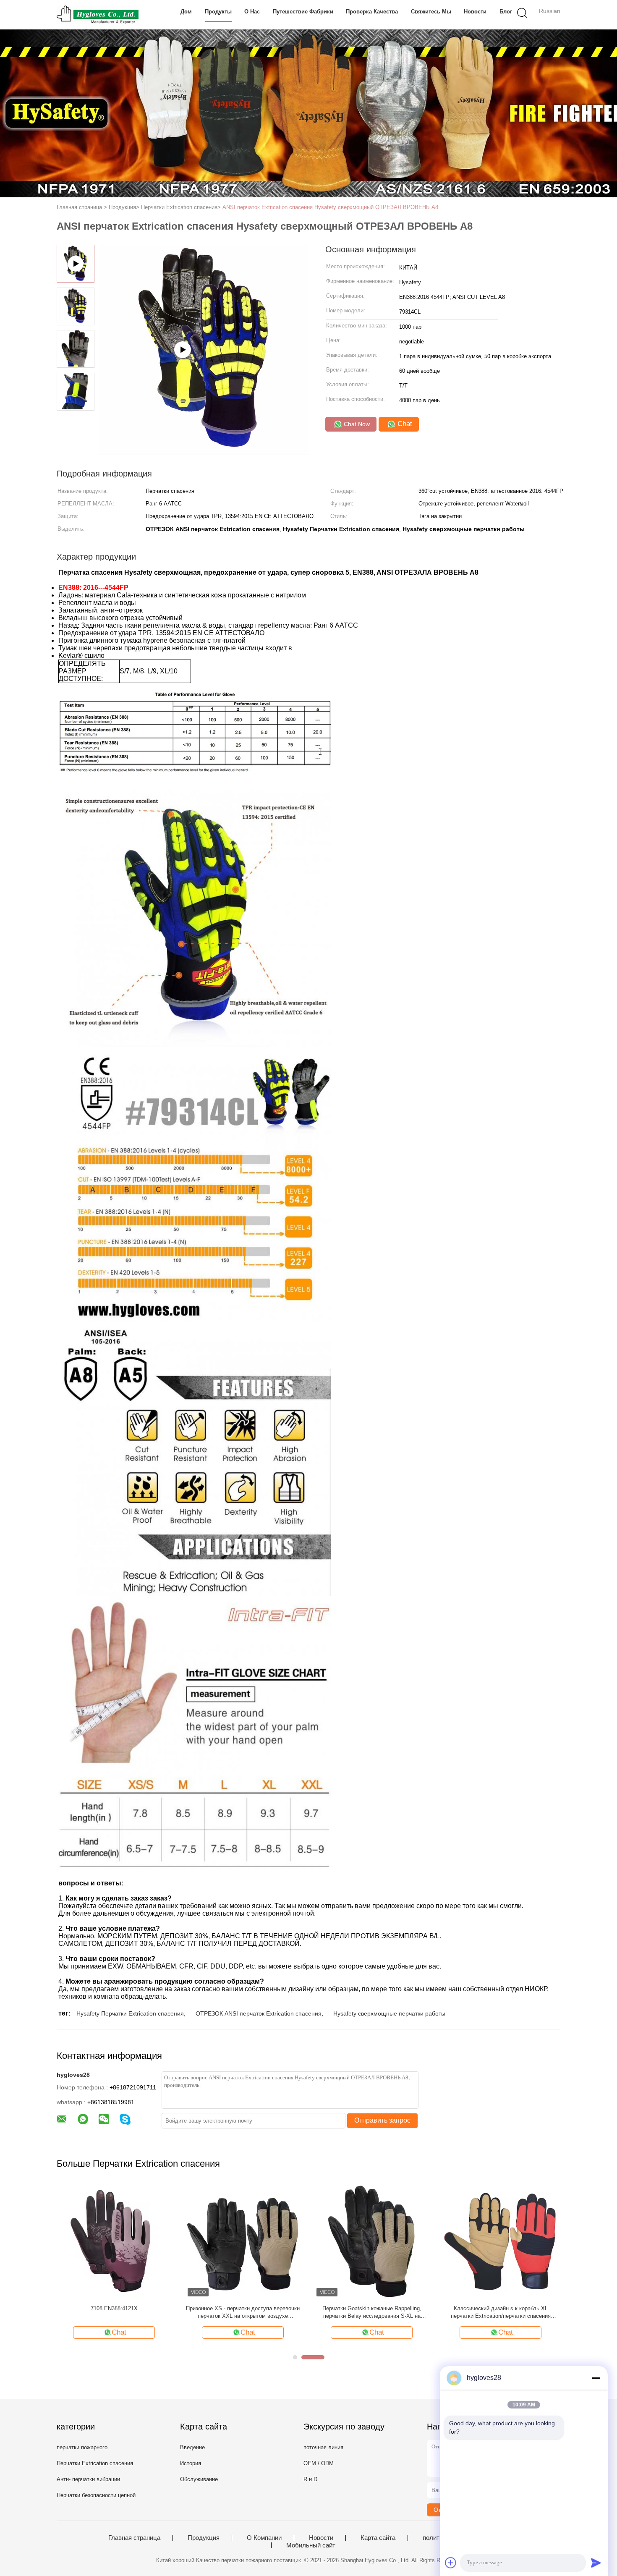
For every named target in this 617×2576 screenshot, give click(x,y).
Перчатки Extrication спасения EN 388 (243, 2308)
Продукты (218, 12)
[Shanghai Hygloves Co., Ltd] (98, 15)
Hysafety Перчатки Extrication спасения (130, 2013)
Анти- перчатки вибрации (88, 2479)
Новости (475, 12)
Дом (186, 12)
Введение (192, 2447)
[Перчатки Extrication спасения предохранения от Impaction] (372, 2241)
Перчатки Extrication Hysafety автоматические (114, 2312)
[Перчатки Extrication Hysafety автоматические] (114, 2241)
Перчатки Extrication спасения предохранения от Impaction (372, 2312)
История (191, 2463)
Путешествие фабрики (303, 12)
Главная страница (134, 2538)
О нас (252, 12)
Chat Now (356, 424)
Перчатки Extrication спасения (95, 2463)
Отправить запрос (382, 2120)
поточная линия (323, 2447)
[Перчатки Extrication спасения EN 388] (243, 2241)
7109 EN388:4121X (501, 2308)
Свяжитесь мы (431, 12)
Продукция (204, 2538)
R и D (310, 2479)
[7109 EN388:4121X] (501, 2241)
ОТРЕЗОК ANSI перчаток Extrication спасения (259, 2013)
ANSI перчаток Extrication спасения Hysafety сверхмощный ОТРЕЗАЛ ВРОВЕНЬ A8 (330, 207)
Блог (506, 12)
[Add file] (451, 2563)
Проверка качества (372, 12)
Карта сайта (378, 2538)
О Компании (264, 2538)
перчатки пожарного (82, 2447)
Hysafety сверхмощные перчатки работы (389, 2013)
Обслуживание (199, 2479)
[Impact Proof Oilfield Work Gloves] (204, 452)
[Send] (596, 2563)
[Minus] (596, 2378)
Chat (404, 424)
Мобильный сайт (311, 2545)
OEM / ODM (319, 2463)
